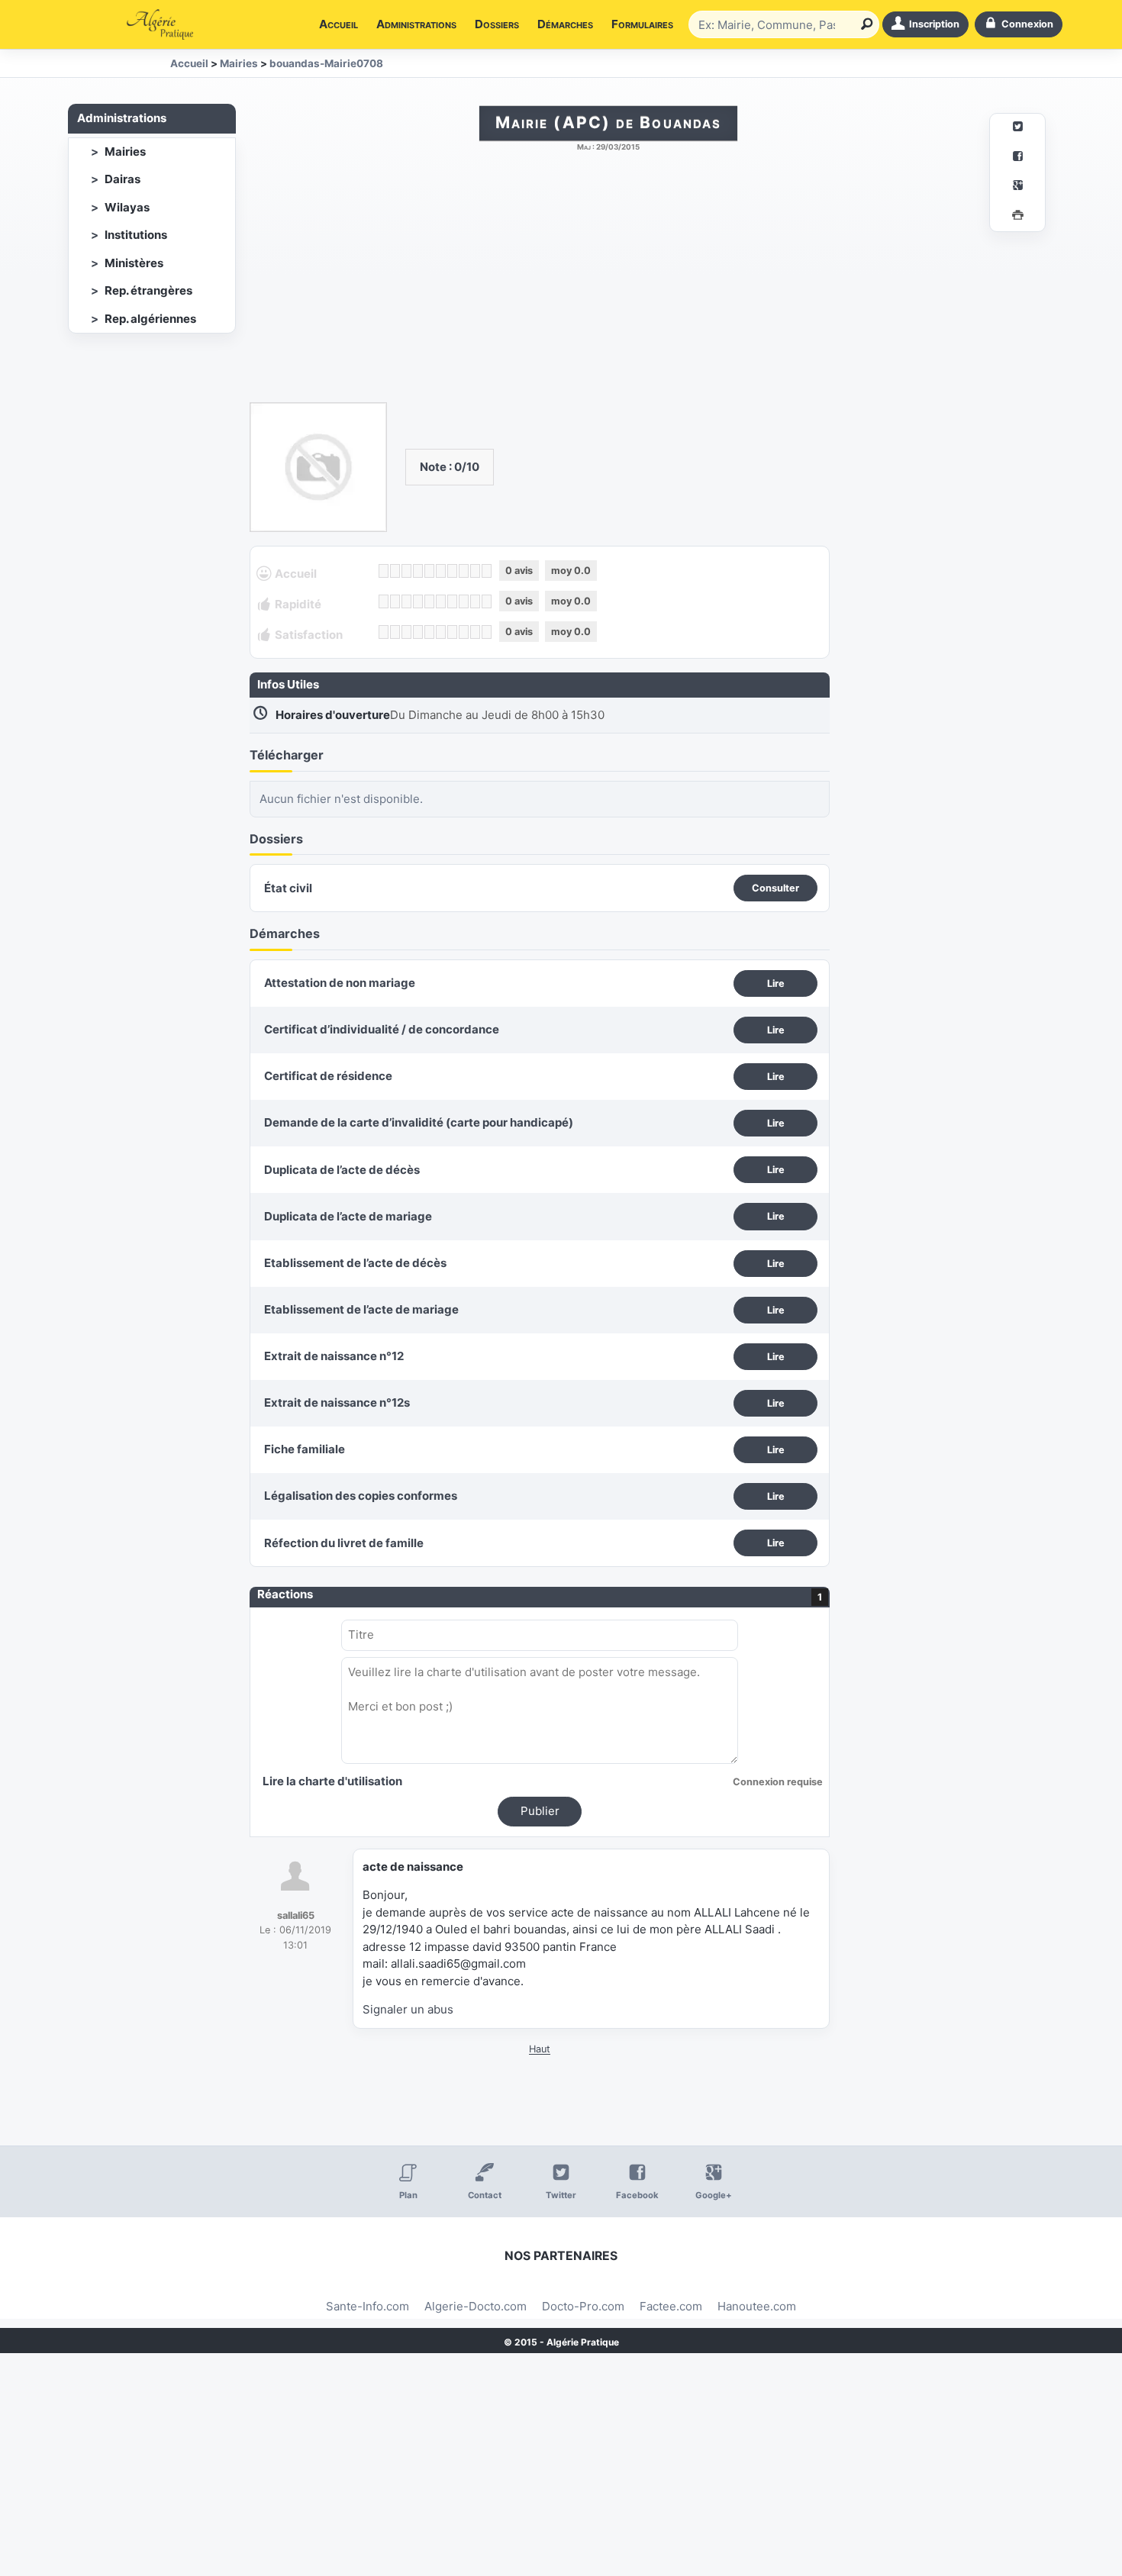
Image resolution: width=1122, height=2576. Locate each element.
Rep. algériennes (150, 319)
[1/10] (384, 571)
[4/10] (418, 571)
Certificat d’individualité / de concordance (382, 1029)
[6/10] (441, 571)
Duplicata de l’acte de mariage (348, 1216)
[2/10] (395, 571)
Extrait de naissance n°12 (334, 1356)
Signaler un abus (408, 2009)
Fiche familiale (305, 1449)
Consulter (775, 888)
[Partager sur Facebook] (1017, 158)
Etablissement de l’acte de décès (355, 1263)
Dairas (123, 179)
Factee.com (671, 2306)
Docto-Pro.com (583, 2306)
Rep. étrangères (148, 290)
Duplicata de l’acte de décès (342, 1170)
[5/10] (429, 571)
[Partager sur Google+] (1017, 187)
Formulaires (642, 24)
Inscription (934, 24)
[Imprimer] (1017, 217)
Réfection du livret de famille (344, 1543)
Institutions (136, 235)
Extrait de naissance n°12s (337, 1402)
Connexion (1027, 24)
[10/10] (487, 571)
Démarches (565, 24)
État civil (288, 888)
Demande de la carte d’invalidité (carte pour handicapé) (419, 1122)
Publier (540, 1811)
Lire (776, 983)
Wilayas (127, 207)
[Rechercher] (864, 24)
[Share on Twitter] (1017, 129)
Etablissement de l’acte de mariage (361, 1309)
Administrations (416, 24)
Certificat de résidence (328, 1076)
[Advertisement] (608, 285)
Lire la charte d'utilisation (332, 1781)
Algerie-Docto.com (476, 2306)
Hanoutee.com (757, 2306)
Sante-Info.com (368, 2306)
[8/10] (464, 571)
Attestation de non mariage (340, 983)
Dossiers (497, 24)
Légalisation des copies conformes (361, 1496)
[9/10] (475, 571)
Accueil (339, 24)
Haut (540, 2049)
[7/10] (452, 571)
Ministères (134, 263)
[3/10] (406, 571)
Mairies (125, 152)
